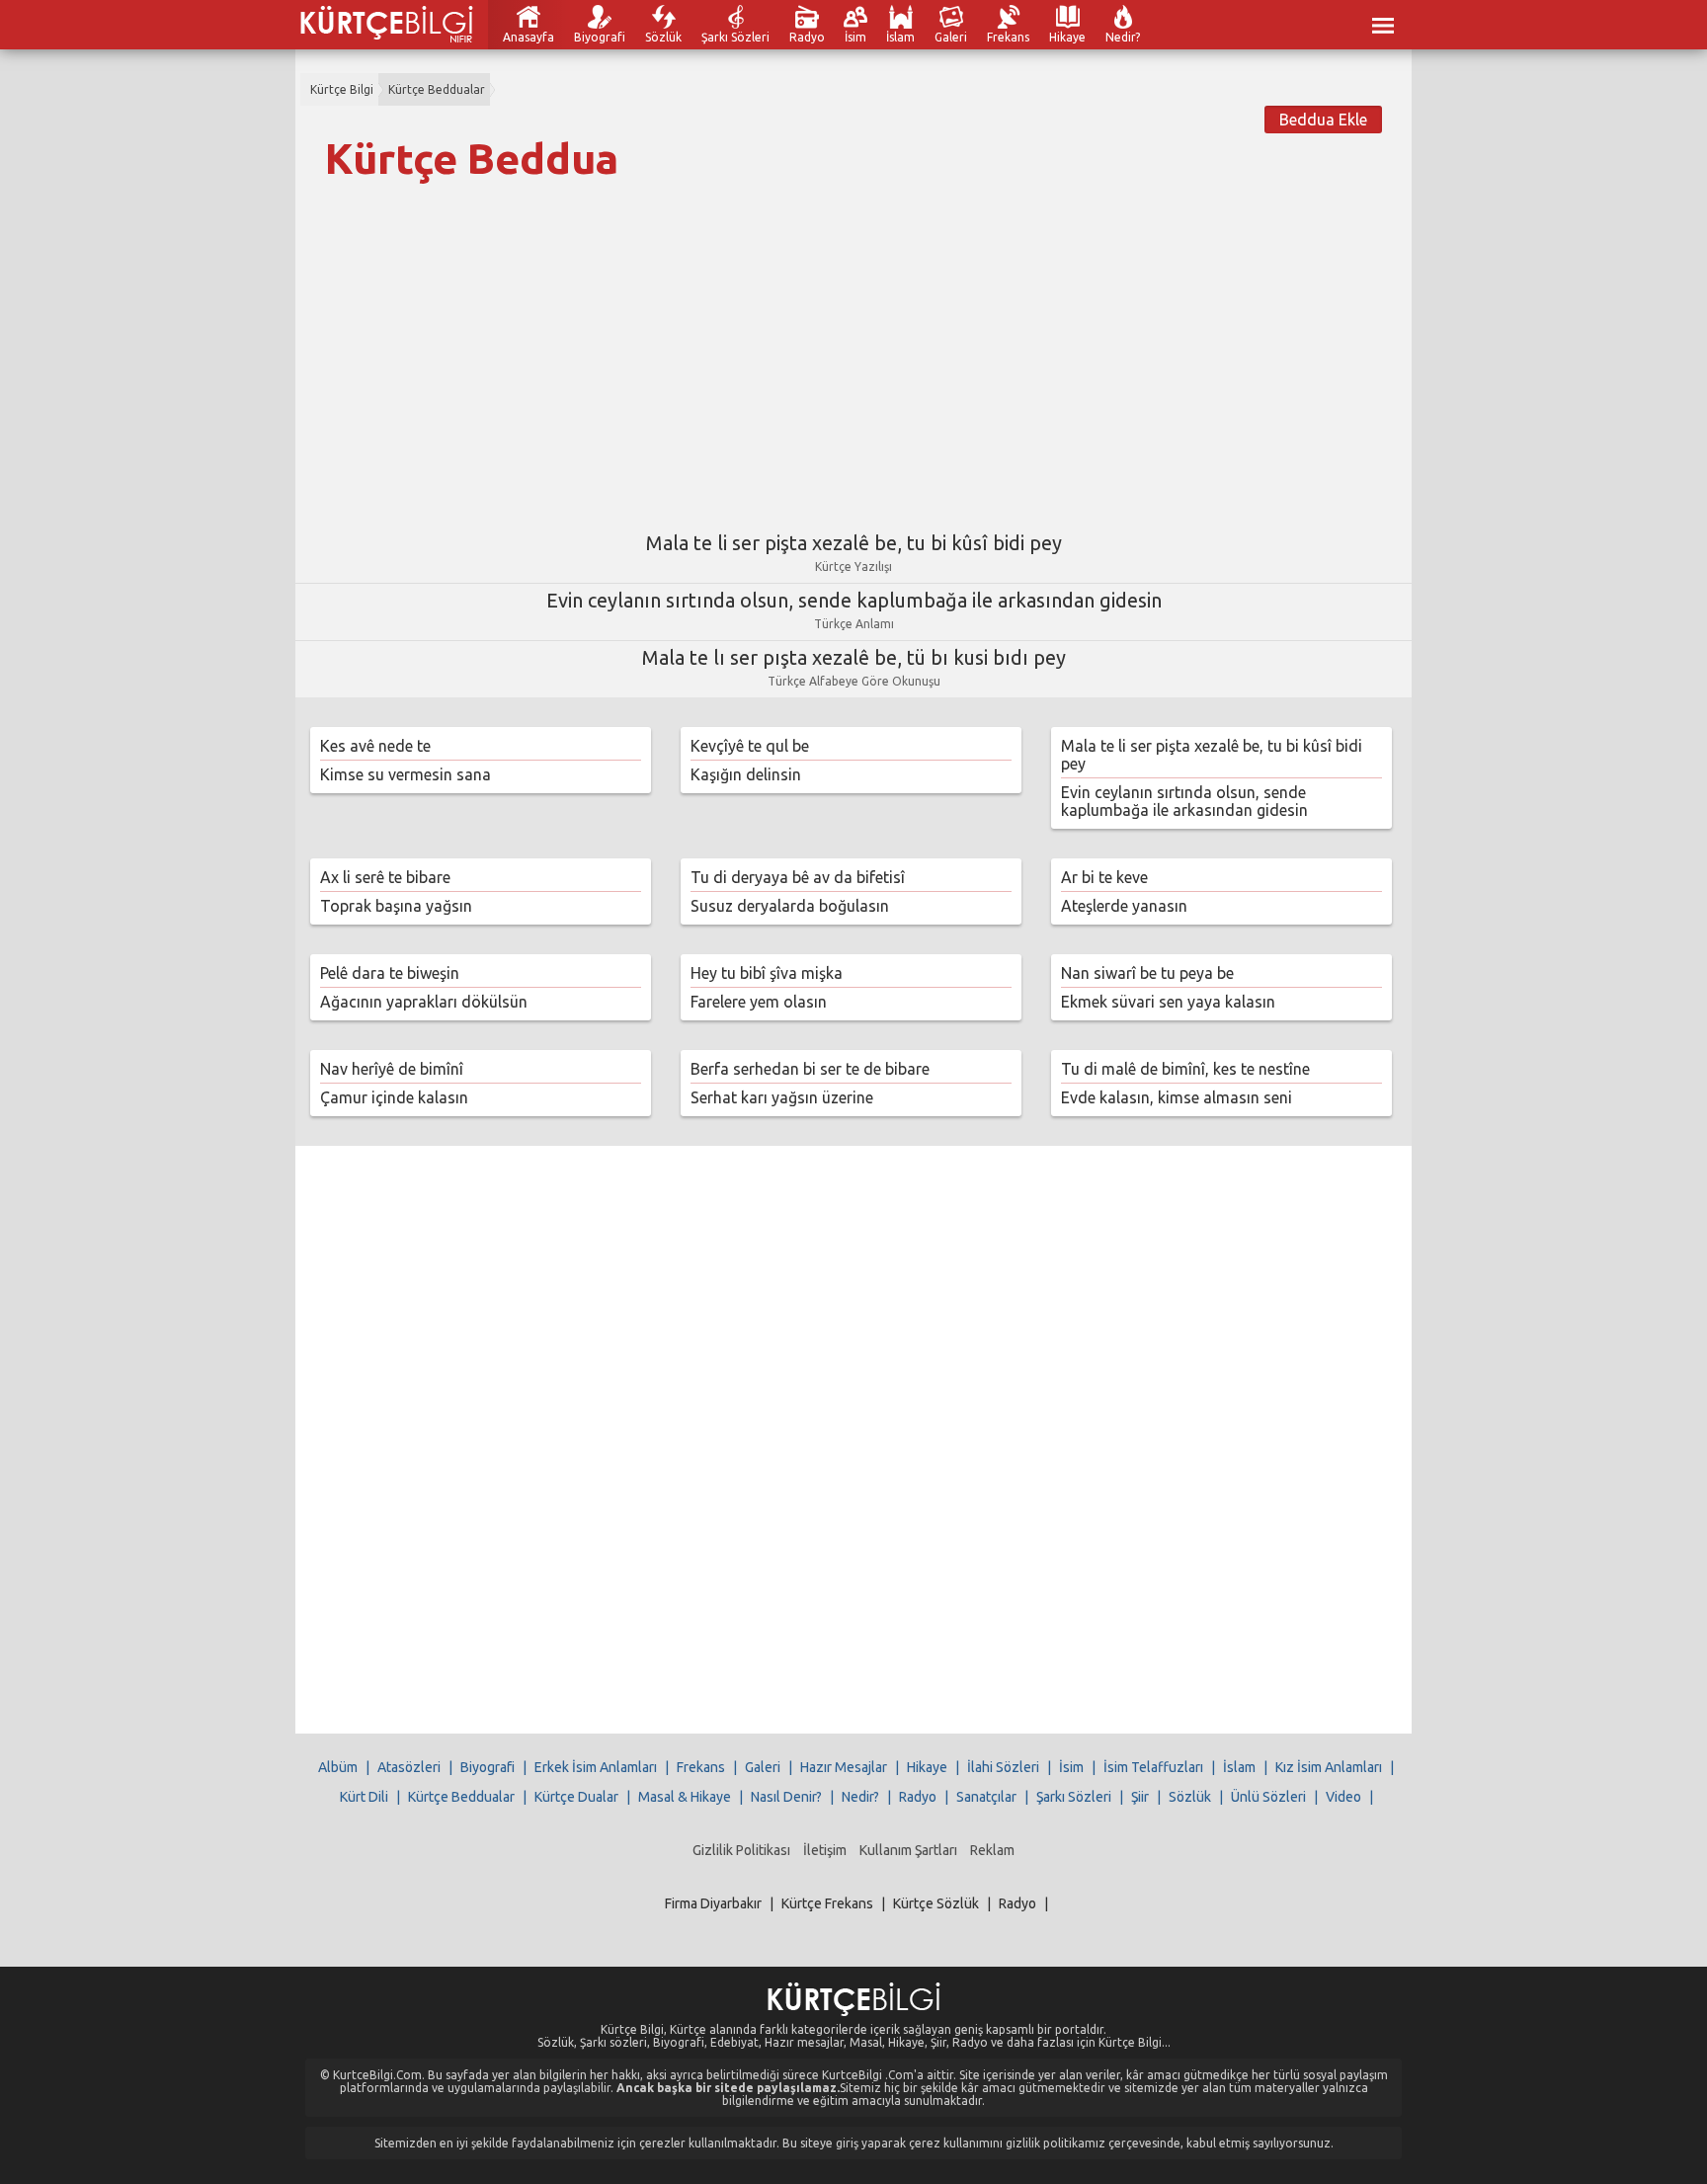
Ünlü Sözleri (1268, 1797)
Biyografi (600, 37)
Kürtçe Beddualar (437, 89)
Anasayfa (528, 37)
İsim (855, 37)
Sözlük (663, 37)
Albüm (338, 1767)
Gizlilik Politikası (741, 1850)
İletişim (825, 1850)
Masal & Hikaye (685, 1797)
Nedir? (1123, 37)
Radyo (807, 37)
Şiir (1140, 1797)
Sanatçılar (986, 1797)
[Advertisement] (853, 349)
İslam (900, 37)
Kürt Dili (364, 1797)
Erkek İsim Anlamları (596, 1767)
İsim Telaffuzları (1153, 1767)
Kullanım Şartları (908, 1850)
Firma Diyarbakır (713, 1903)
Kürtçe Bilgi (342, 89)
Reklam (992, 1850)
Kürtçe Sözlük (936, 1903)
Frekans (1008, 37)
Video (1343, 1797)
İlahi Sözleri (1003, 1767)
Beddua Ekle (1323, 120)
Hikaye (1067, 37)
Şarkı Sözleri (735, 37)
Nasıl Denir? (786, 1797)
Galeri (951, 37)
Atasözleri (409, 1767)
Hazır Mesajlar (844, 1767)
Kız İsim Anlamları (1329, 1767)
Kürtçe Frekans (827, 1903)
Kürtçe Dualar (576, 1797)
